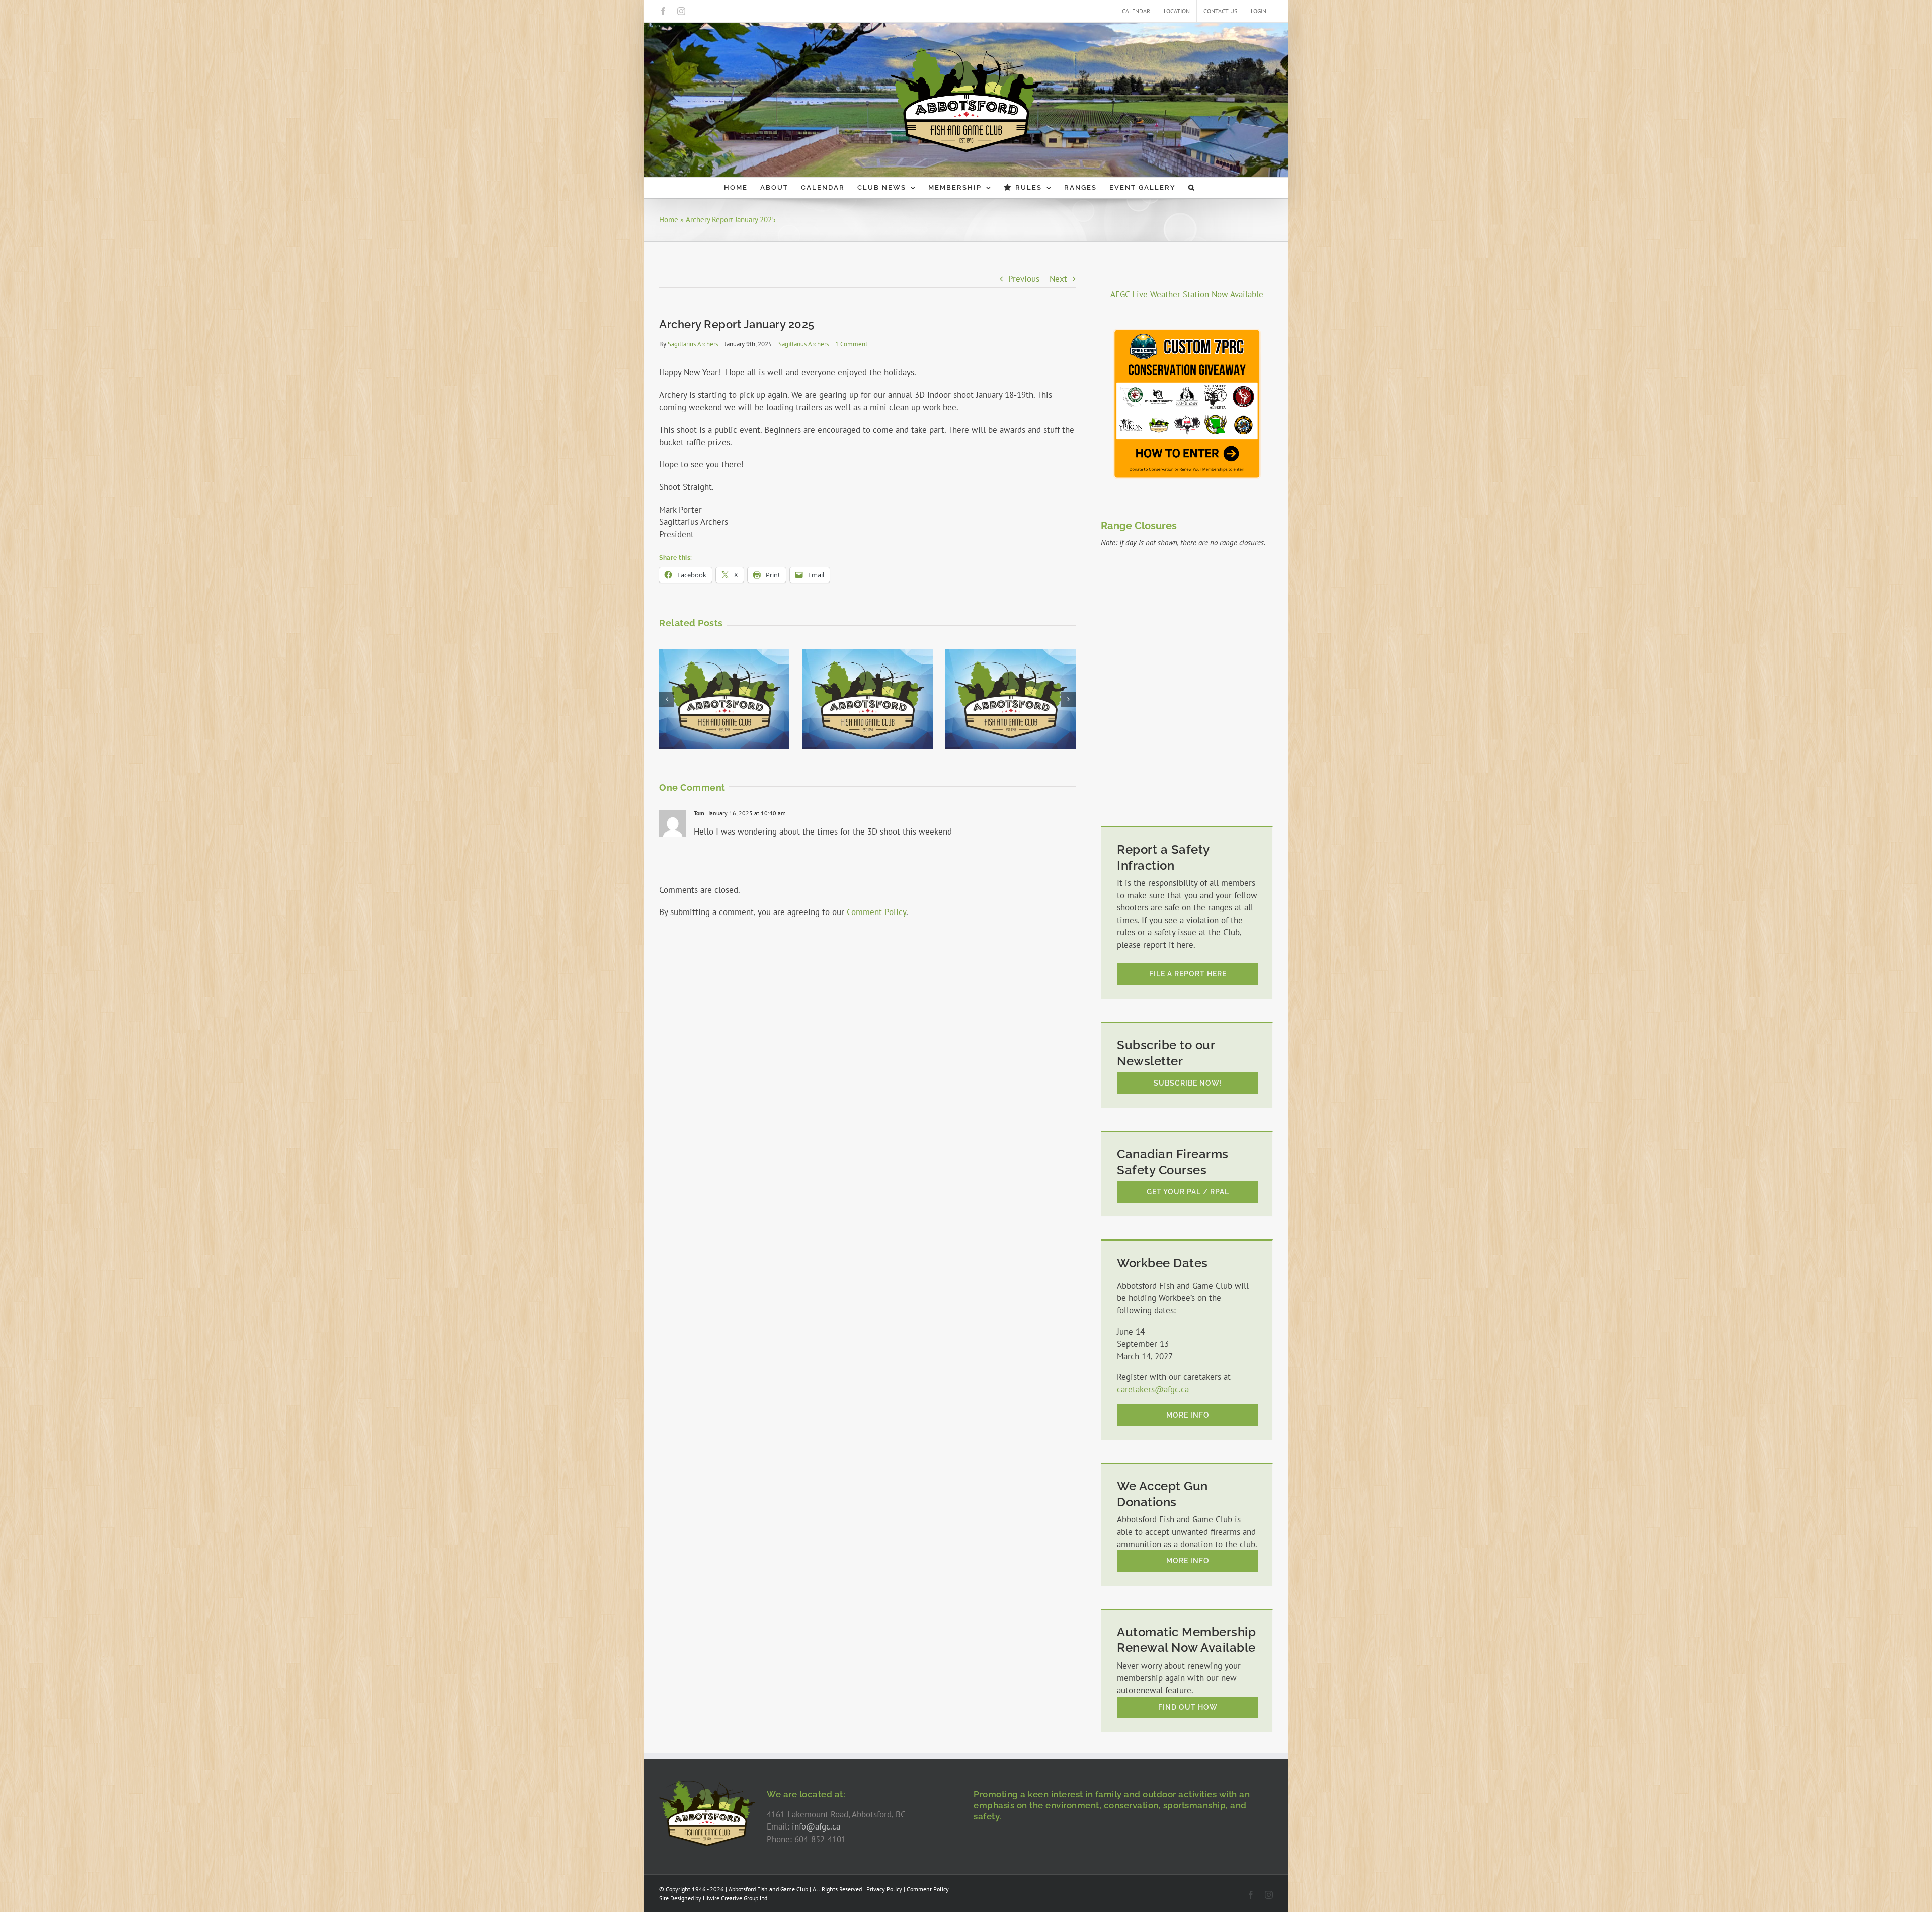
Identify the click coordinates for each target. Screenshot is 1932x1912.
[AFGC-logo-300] (707, 1784)
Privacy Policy (884, 1889)
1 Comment (851, 344)
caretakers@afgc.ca (1153, 1389)
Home (669, 220)
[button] (1192, 188)
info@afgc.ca (816, 1826)
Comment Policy (876, 912)
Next (1058, 279)
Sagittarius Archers (693, 344)
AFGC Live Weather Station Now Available (1187, 294)
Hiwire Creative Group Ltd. (736, 1898)
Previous (1024, 279)
